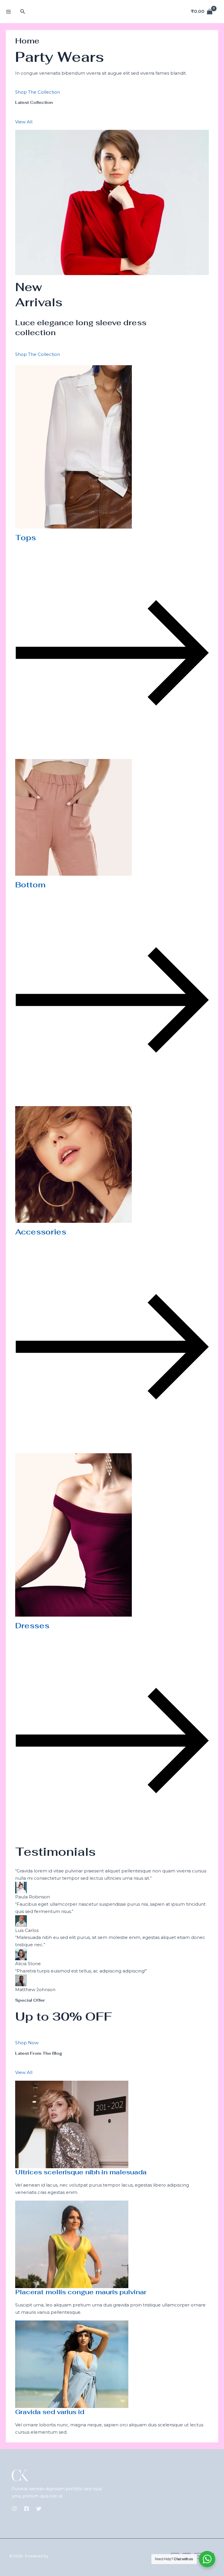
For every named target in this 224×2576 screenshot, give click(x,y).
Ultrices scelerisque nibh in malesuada (81, 2172)
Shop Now (27, 2043)
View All (24, 122)
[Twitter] (39, 2509)
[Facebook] (27, 2509)
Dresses (32, 1626)
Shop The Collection (38, 92)
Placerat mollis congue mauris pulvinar (81, 2292)
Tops (26, 538)
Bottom (30, 885)
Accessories (41, 1232)
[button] (23, 12)
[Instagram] (14, 2509)
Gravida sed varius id (50, 2412)
